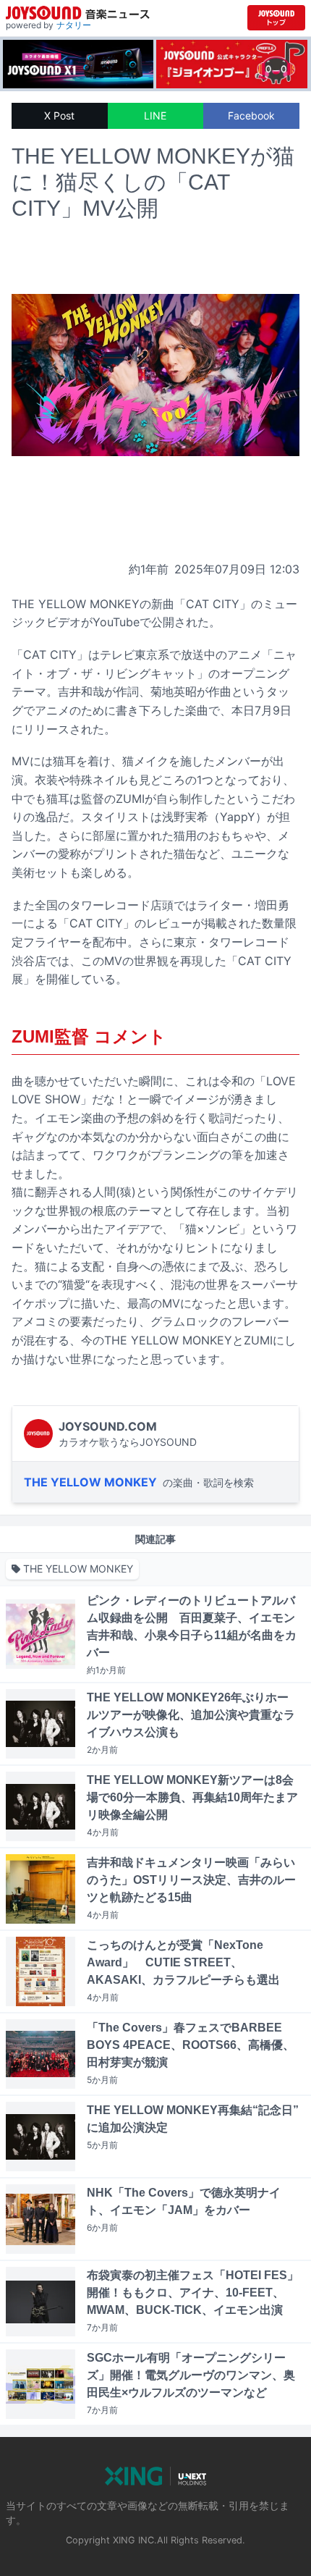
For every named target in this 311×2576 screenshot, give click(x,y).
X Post (59, 115)
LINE (155, 115)
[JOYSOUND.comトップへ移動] (276, 18)
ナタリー (74, 25)
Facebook (251, 115)
